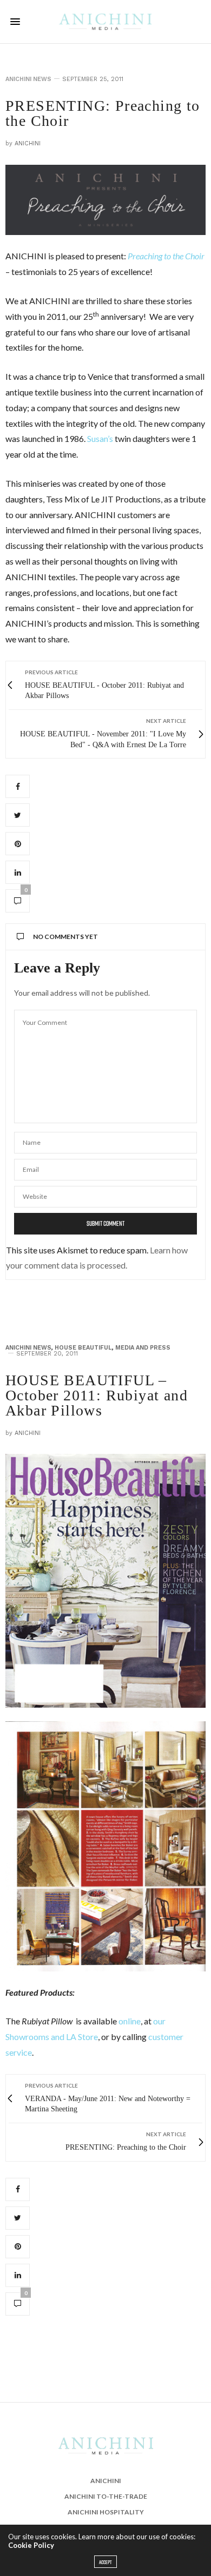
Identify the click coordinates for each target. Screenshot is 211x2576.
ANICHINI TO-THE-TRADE (106, 2496)
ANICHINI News (28, 79)
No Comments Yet (65, 937)
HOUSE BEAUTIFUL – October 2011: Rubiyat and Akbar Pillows (97, 1395)
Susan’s (100, 438)
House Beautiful (83, 1348)
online (130, 2021)
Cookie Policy (31, 2545)
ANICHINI (28, 143)
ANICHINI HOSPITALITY (106, 2512)
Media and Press (143, 1348)
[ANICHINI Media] (105, 22)
